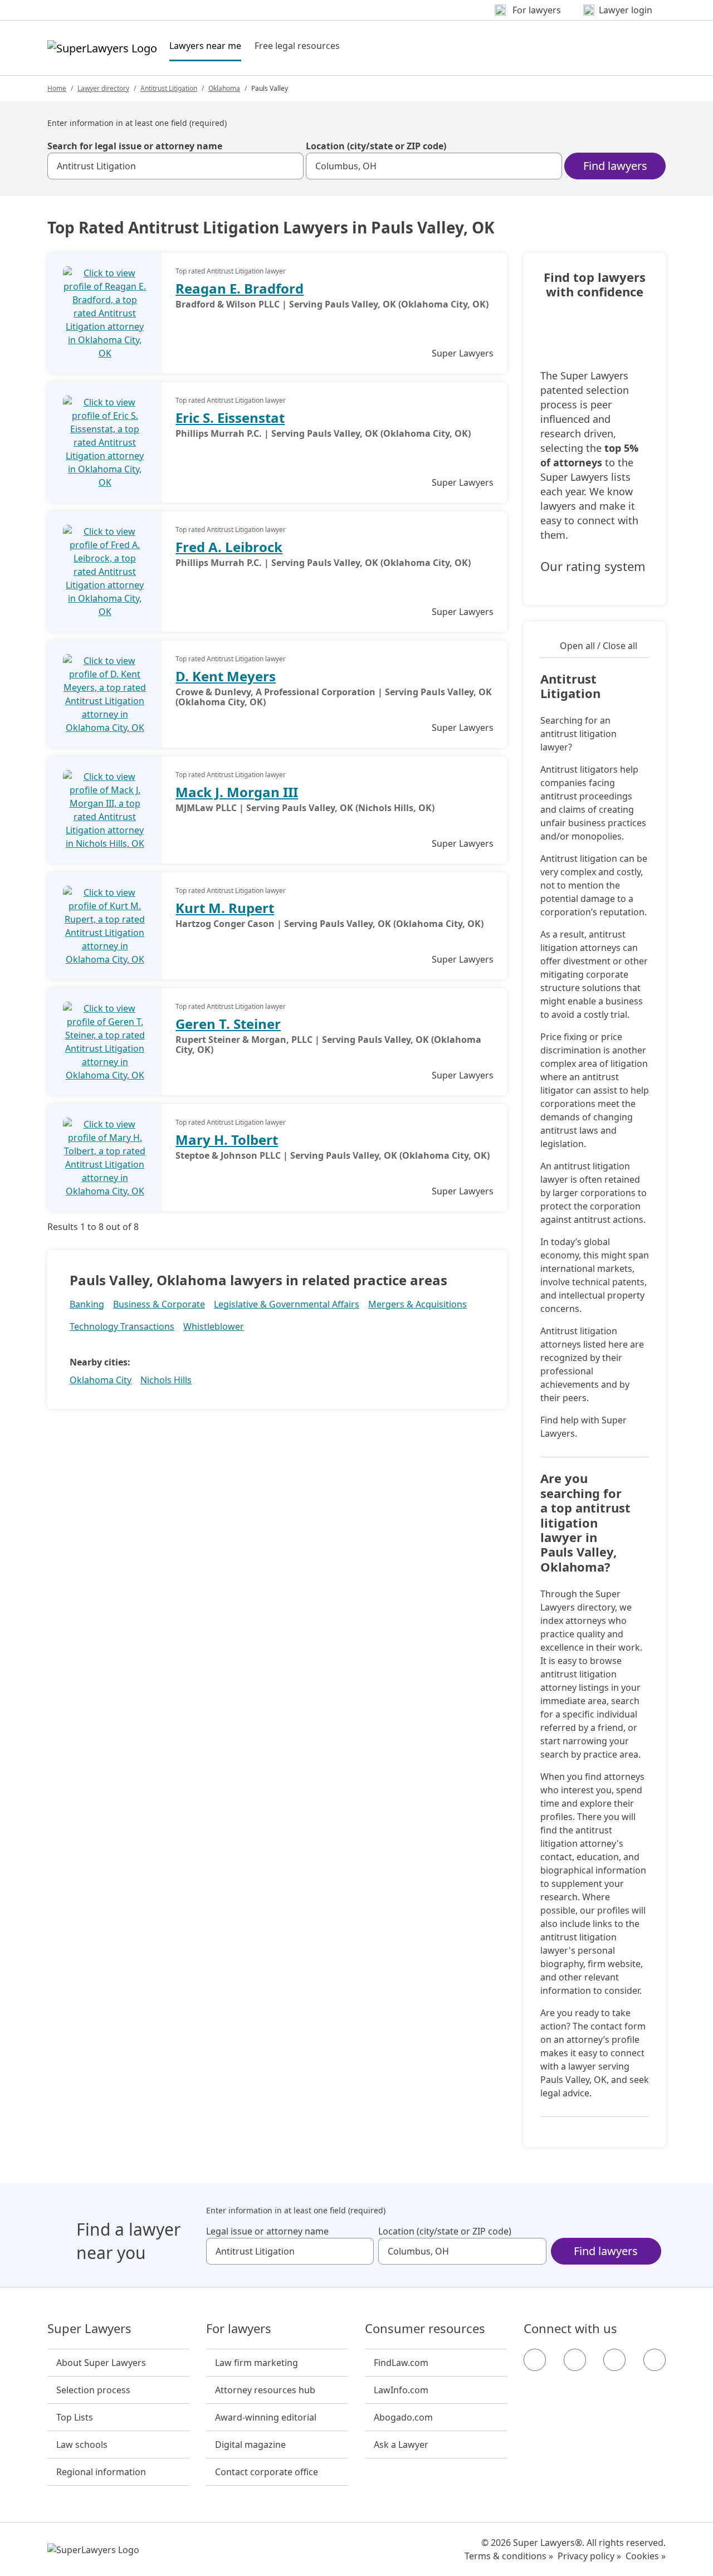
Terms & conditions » (509, 2556)
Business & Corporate (159, 1304)
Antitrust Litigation (169, 88)
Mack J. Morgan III (237, 792)
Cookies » (646, 2556)
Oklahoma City (101, 1380)
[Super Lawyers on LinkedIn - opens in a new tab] (655, 2360)
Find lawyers (615, 166)
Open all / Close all (599, 646)
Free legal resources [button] (297, 46)
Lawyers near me (205, 45)
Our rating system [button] (593, 567)
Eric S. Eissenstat (230, 418)
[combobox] (175, 166)
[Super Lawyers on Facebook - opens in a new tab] (535, 2360)
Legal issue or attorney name (267, 2231)
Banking (87, 1304)
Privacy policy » (589, 2556)
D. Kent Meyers (226, 676)
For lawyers (239, 2329)
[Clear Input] (290, 166)
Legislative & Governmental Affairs (287, 1304)
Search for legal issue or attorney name (135, 146)
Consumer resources (425, 2329)
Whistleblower (214, 1326)
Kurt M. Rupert (225, 908)
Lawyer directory (103, 88)
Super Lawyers (89, 2329)
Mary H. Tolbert (227, 1140)
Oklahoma (224, 88)
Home (57, 88)
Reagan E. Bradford (240, 288)
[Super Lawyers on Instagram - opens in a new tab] (575, 2360)
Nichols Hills (166, 1380)
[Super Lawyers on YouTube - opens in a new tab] (614, 2360)
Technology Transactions (122, 1326)
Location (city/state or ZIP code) (376, 146)
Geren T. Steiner (228, 1024)
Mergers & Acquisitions (417, 1304)
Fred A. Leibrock (229, 547)
